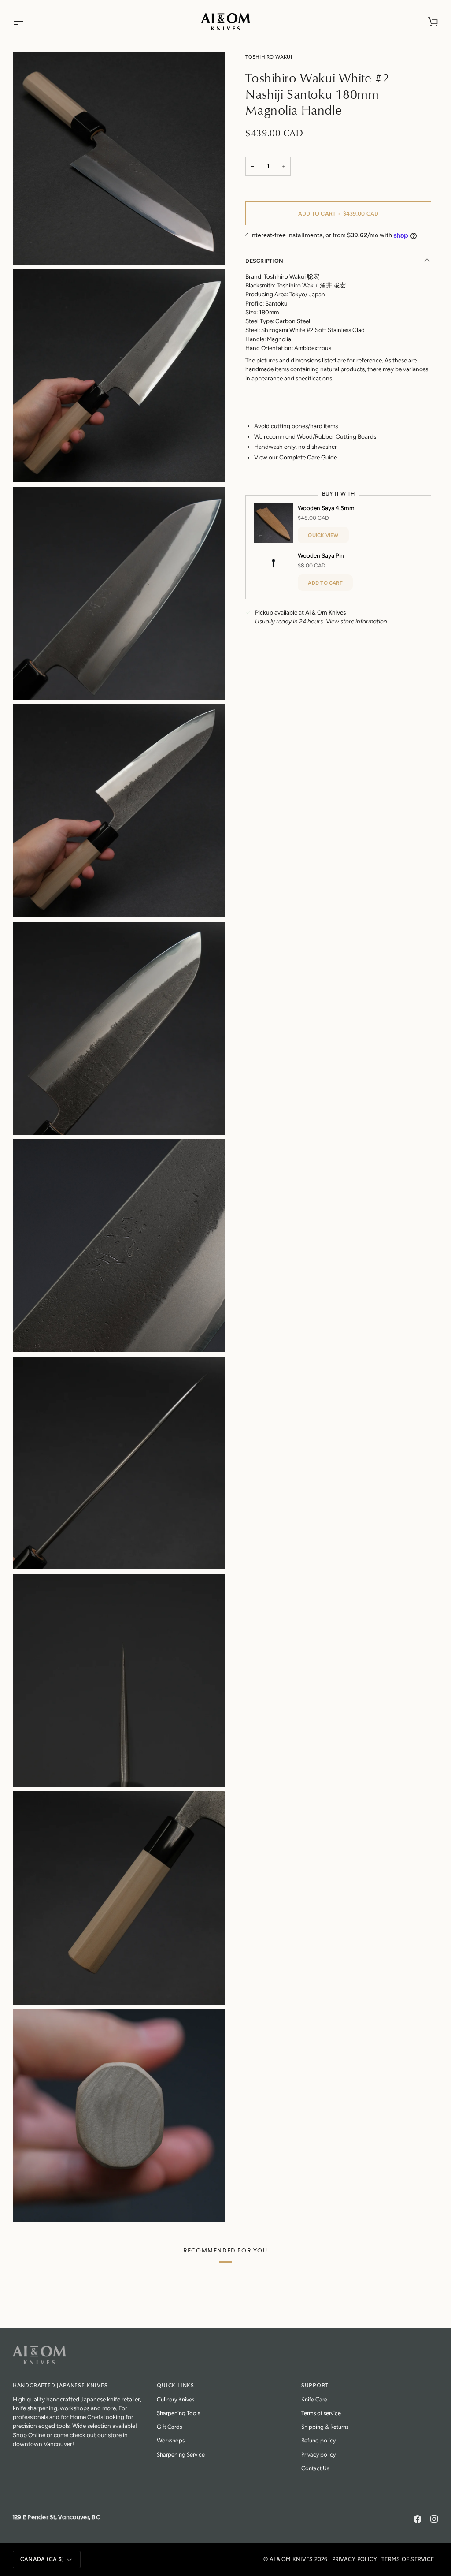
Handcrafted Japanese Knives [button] (60, 2386)
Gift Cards (169, 2426)
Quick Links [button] (176, 2386)
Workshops (171, 2440)
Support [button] (315, 2386)
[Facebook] (418, 2519)
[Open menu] (26, 22)
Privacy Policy (355, 2559)
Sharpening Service (181, 2454)
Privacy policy (318, 2454)
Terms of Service (408, 2559)
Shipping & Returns (325, 2426)
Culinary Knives (176, 2399)
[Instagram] (434, 2519)
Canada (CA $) (42, 2559)
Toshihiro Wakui (268, 57)
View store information (357, 621)
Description (264, 261)
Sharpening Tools (178, 2413)
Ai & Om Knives (291, 2559)
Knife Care (314, 2399)
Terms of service (321, 2413)
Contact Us (315, 2468)
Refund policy (318, 2440)
